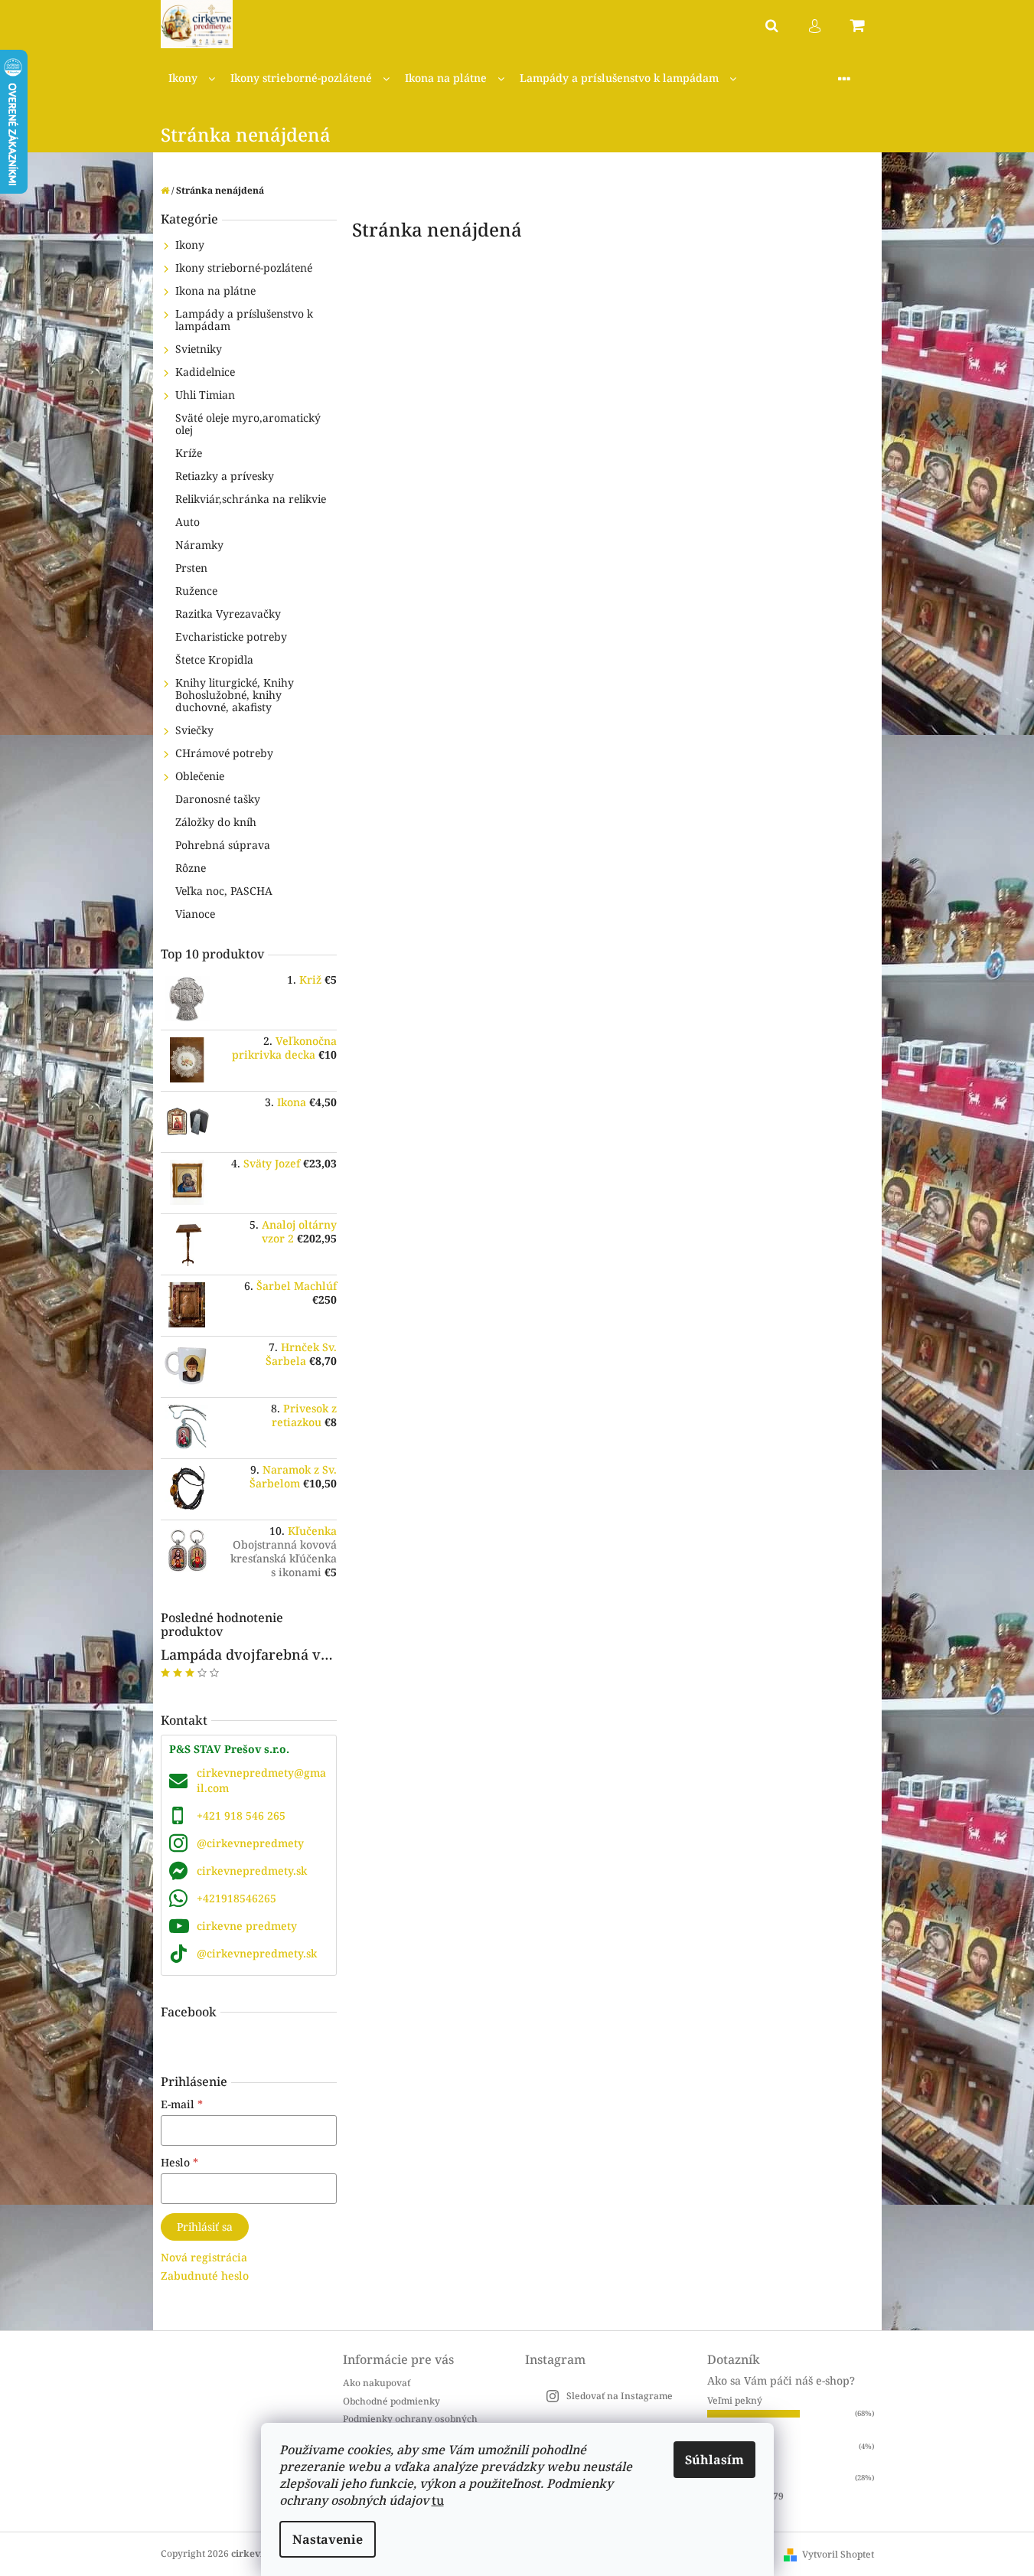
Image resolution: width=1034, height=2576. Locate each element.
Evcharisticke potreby (231, 637)
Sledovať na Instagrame (620, 2396)
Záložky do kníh (216, 822)
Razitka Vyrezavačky (228, 614)
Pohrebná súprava (223, 845)
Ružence (196, 591)
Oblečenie (200, 776)
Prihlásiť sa (205, 2227)
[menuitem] (192, 78)
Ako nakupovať (377, 2383)
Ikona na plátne (215, 291)
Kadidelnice (205, 372)
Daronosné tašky (218, 799)
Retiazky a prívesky (225, 476)
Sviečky (194, 730)
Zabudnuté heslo (205, 2276)
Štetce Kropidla (214, 660)
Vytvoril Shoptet (838, 2554)
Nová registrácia (204, 2257)
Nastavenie (328, 2539)
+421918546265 (236, 1898)
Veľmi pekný (735, 2400)
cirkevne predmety (247, 1926)
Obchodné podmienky (391, 2401)
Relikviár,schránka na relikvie (251, 499)
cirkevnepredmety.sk (252, 1871)
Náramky (199, 545)
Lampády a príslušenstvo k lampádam (244, 320)
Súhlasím (714, 2460)
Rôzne (191, 868)
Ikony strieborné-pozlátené (244, 268)
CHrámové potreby (224, 753)
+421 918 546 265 (241, 1815)
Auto (188, 522)
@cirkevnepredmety (250, 1843)
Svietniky (199, 349)
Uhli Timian (205, 395)
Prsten (191, 568)
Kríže (189, 453)
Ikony (190, 245)
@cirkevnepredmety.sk (257, 1953)
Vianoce (195, 914)
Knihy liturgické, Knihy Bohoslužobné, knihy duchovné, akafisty (235, 695)
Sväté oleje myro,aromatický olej (248, 424)
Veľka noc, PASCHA (224, 891)
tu (438, 2500)
